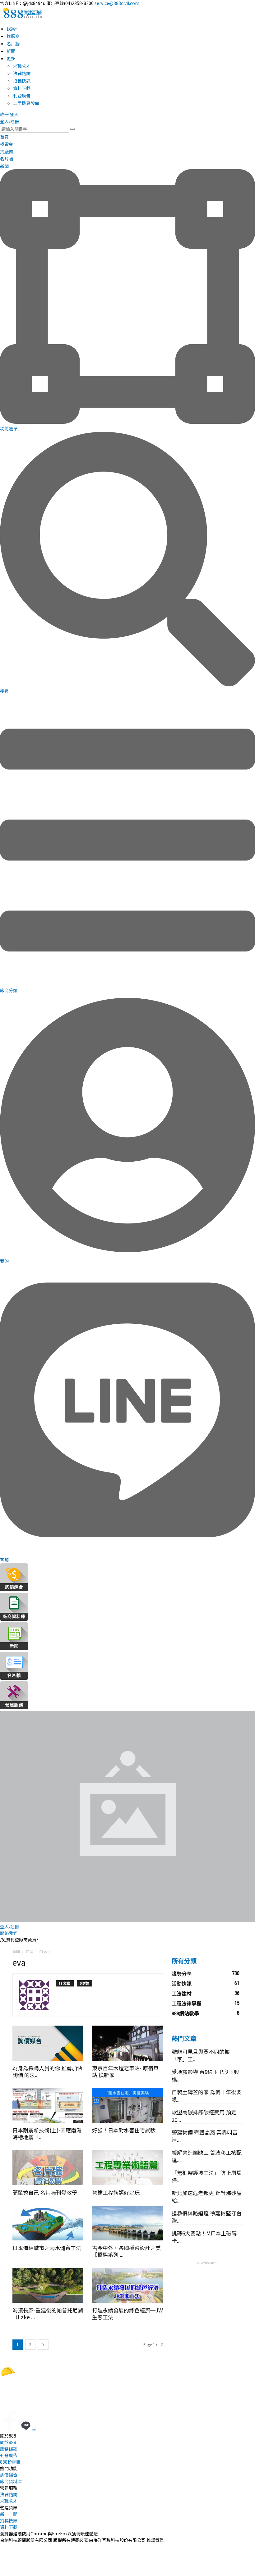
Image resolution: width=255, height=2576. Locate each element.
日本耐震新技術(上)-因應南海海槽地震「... (47, 2133)
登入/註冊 (9, 121)
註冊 (4, 114)
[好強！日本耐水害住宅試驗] (127, 2106)
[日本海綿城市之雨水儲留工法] (48, 2223)
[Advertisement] (207, 2297)
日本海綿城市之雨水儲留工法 (47, 2248)
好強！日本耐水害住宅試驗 (124, 2130)
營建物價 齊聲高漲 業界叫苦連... (205, 2136)
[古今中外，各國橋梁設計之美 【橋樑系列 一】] (127, 2223)
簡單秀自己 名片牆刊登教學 (45, 2192)
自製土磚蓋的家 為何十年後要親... (207, 2096)
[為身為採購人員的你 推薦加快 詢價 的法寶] (48, 2043)
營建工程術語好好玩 (116, 2192)
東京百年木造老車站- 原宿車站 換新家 (125, 2071)
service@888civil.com (117, 3)
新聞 (16, 1951)
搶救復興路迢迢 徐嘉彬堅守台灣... (207, 2217)
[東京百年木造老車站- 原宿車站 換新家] (127, 2043)
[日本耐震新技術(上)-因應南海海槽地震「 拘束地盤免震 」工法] (48, 2106)
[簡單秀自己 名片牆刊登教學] (48, 2168)
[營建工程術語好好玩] (127, 2168)
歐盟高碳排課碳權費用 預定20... (204, 2116)
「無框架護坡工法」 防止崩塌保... (207, 2176)
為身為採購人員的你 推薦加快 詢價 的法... (47, 2071)
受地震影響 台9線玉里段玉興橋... (205, 2075)
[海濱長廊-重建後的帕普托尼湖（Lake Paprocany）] (48, 2285)
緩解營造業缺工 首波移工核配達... (207, 2156)
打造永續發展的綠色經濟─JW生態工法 (127, 2314)
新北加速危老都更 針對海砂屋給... (207, 2196)
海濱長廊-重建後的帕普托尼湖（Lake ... (48, 2314)
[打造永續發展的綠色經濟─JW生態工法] (127, 2285)
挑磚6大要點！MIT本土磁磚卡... (204, 2237)
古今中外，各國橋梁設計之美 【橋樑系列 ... (126, 2251)
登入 (14, 114)
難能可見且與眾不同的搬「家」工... (201, 2055)
